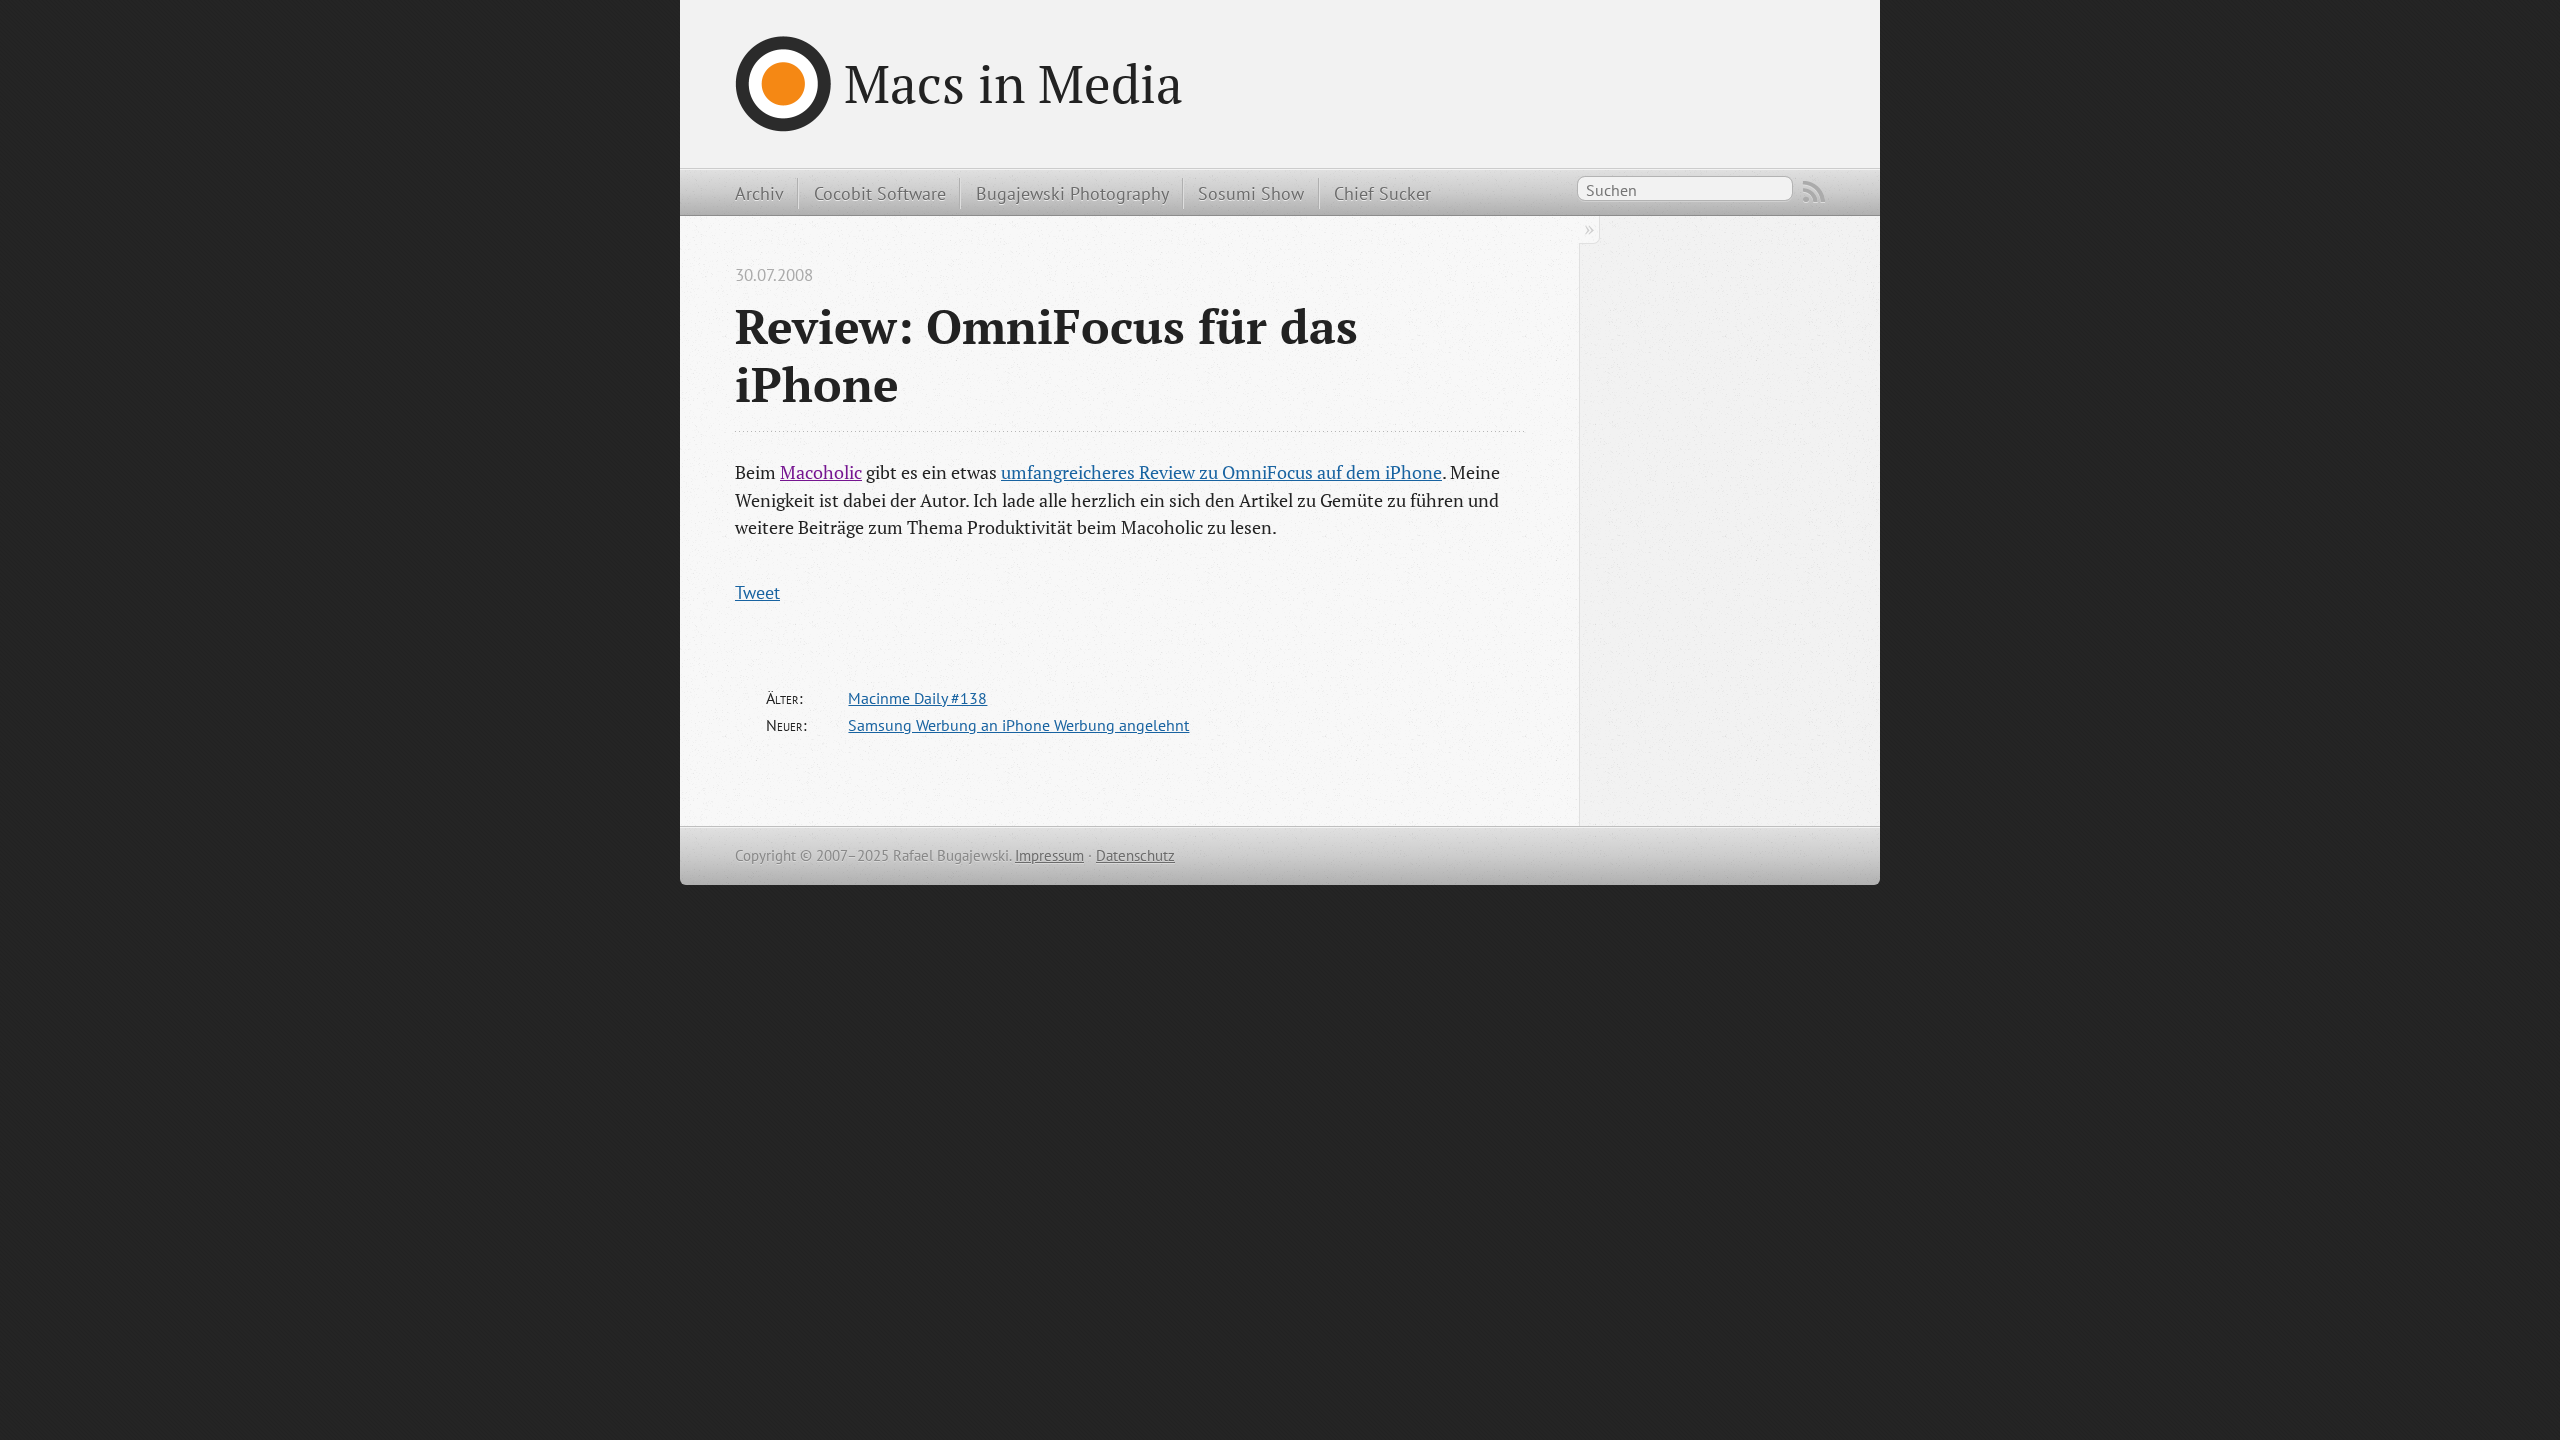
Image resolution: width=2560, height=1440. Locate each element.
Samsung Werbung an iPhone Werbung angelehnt (1018, 725)
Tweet (757, 592)
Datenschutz (1135, 855)
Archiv (759, 193)
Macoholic (821, 472)
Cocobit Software (880, 193)
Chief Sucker (1382, 193)
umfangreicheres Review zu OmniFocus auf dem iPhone (1221, 472)
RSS (1814, 192)
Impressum (1049, 855)
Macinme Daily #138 (917, 698)
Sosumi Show (1251, 193)
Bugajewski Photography (1072, 193)
